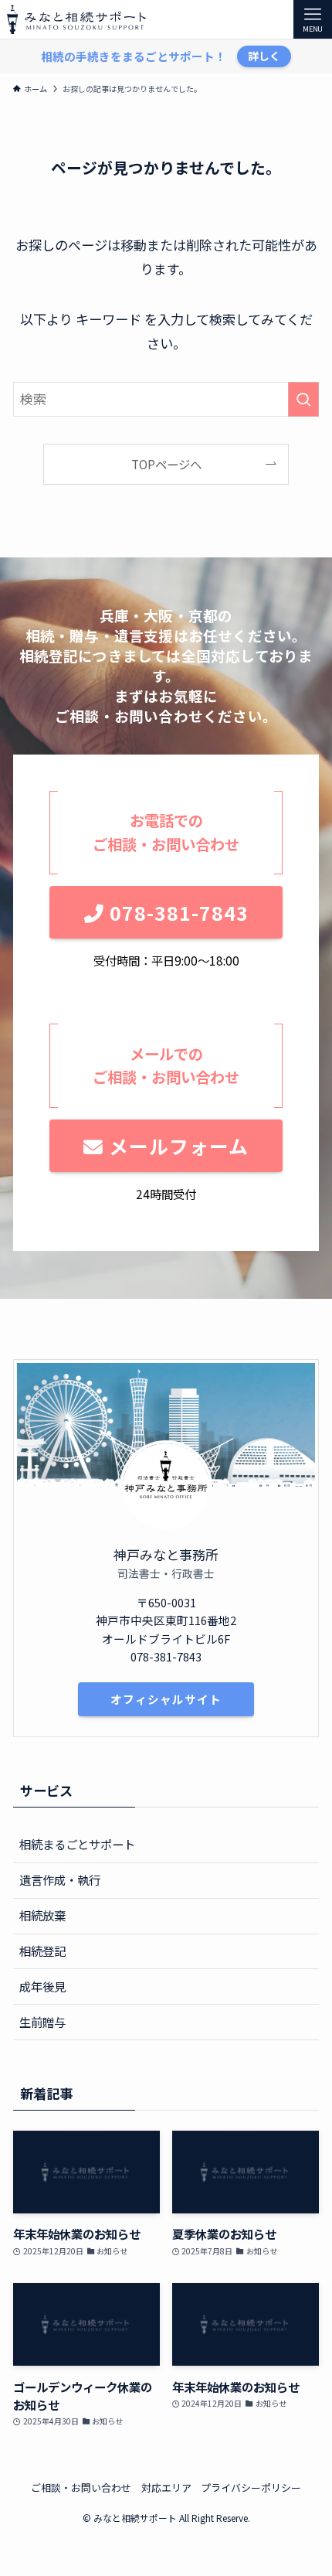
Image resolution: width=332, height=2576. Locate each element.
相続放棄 (42, 1915)
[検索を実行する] (303, 399)
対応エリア (166, 2487)
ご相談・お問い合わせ (81, 2487)
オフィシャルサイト (166, 1699)
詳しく (264, 56)
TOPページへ (166, 464)
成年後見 (42, 1986)
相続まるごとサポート (77, 1844)
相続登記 (42, 1951)
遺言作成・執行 (60, 1879)
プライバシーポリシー (251, 2487)
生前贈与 (42, 2022)
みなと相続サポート (76, 19)
